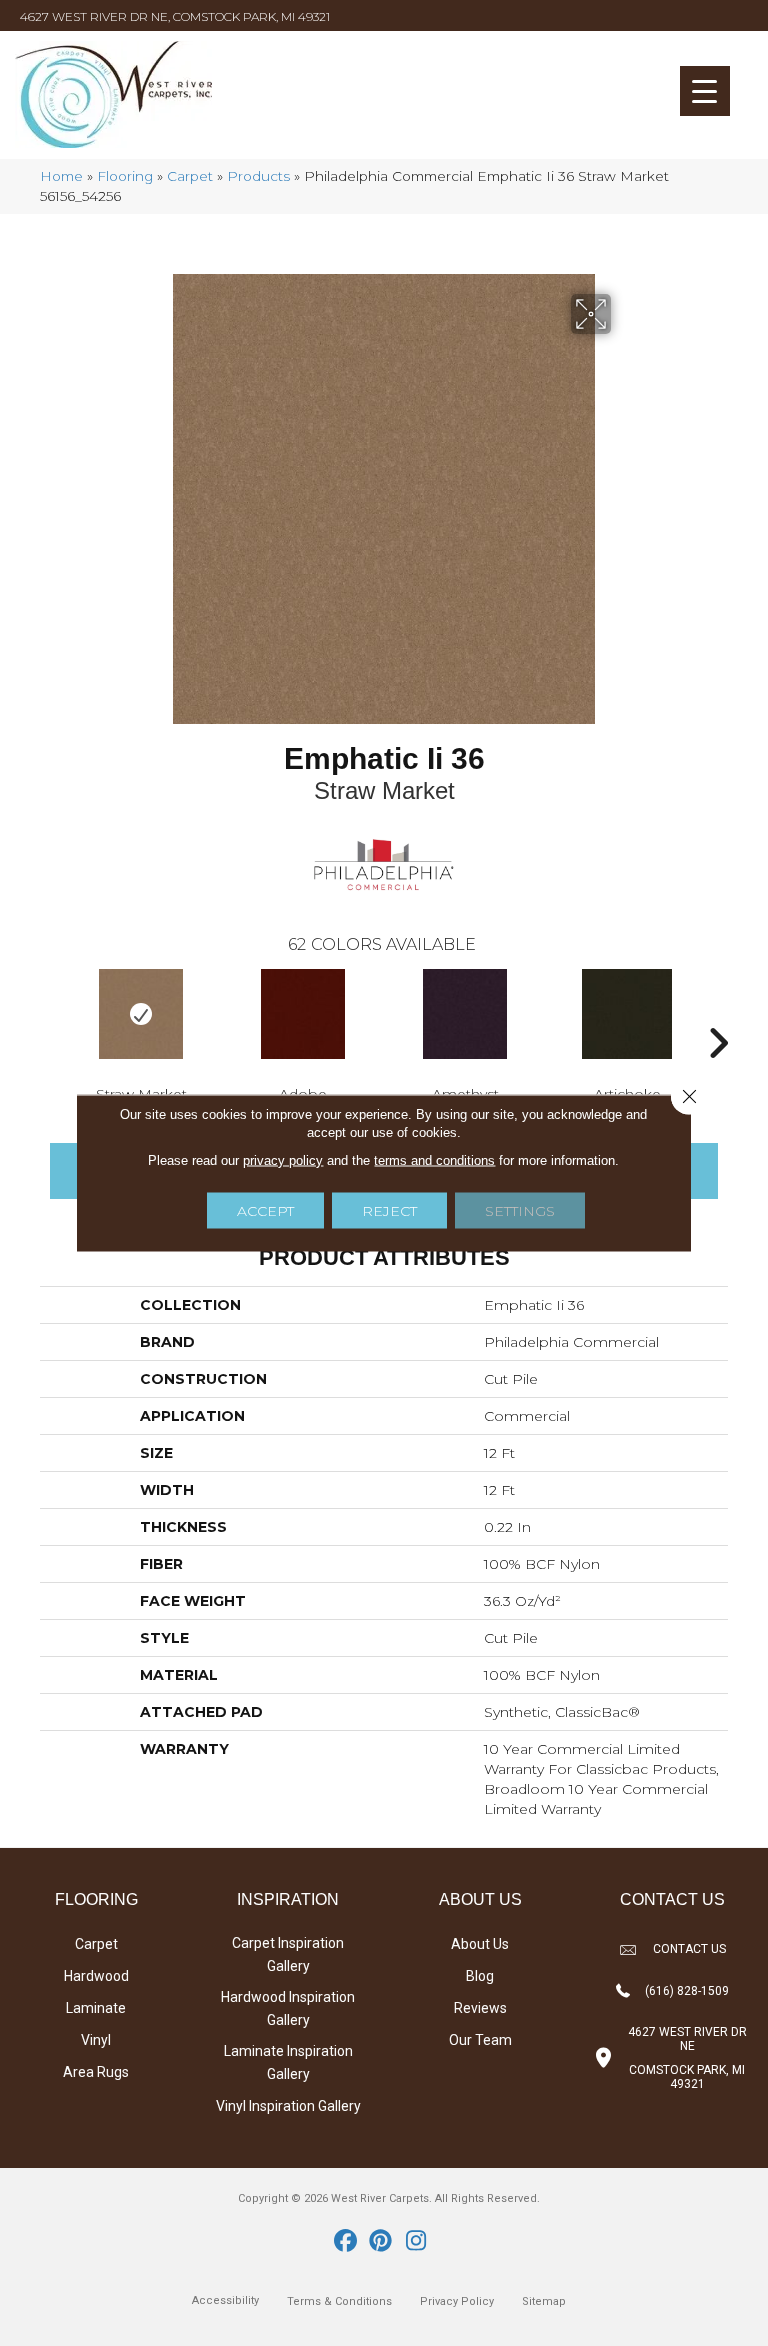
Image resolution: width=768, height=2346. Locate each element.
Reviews (480, 2008)
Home (61, 176)
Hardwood (96, 1976)
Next (718, 1013)
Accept (265, 1211)
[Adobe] (303, 1014)
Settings (520, 1211)
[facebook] (346, 2242)
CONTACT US (689, 1949)
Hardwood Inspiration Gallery (288, 2008)
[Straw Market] (141, 1014)
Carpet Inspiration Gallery (288, 1954)
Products (258, 176)
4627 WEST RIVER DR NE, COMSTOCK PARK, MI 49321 (175, 16)
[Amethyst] (465, 1014)
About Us (480, 1944)
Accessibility (225, 2300)
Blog (480, 1976)
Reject (389, 1211)
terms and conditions (434, 1160)
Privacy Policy (457, 2301)
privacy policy (283, 1160)
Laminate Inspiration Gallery (288, 2062)
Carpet (190, 176)
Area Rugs (96, 2072)
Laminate (96, 2008)
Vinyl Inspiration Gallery (288, 2106)
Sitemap (544, 2301)
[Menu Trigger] (705, 91)
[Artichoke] (627, 1014)
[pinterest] (381, 2242)
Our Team (480, 2040)
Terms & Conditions (339, 2301)
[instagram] (416, 2242)
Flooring (125, 176)
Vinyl (96, 2040)
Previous (50, 1013)
